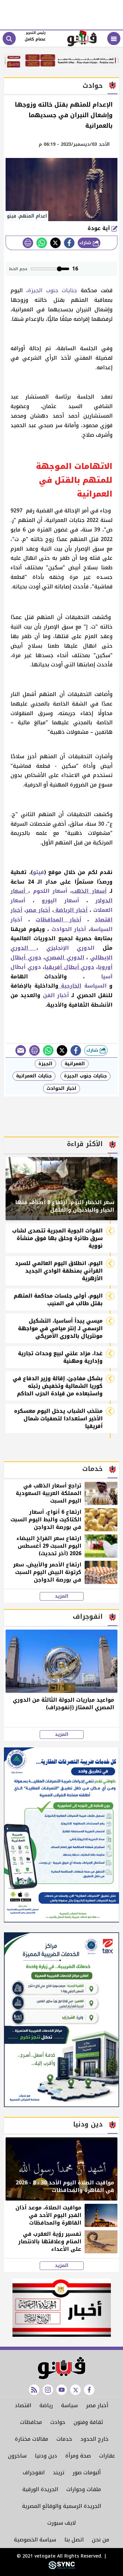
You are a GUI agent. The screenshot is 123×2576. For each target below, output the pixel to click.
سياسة (69, 2405)
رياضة (46, 2405)
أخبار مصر (97, 2405)
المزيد (62, 1596)
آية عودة (100, 228)
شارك (86, 243)
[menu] (114, 39)
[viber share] (21, 1050)
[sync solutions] (62, 2568)
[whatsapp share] (42, 243)
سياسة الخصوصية (35, 2540)
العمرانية (75, 1064)
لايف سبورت (61, 2523)
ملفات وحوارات (84, 2489)
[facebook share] (69, 243)
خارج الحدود (94, 2439)
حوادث (58, 2422)
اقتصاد (23, 2405)
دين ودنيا (46, 2456)
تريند (59, 2473)
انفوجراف (34, 2473)
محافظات (31, 2422)
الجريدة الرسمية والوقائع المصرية (61, 2506)
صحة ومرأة (78, 2456)
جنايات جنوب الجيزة (53, 290)
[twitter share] (55, 243)
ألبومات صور (87, 2473)
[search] (9, 39)
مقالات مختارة (31, 2439)
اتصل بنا (74, 2540)
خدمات (64, 2439)
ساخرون (17, 2456)
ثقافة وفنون (88, 2422)
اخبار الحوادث (61, 1088)
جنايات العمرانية (34, 1076)
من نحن (101, 2540)
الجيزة (45, 1064)
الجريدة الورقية (40, 2489)
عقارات (107, 2456)
